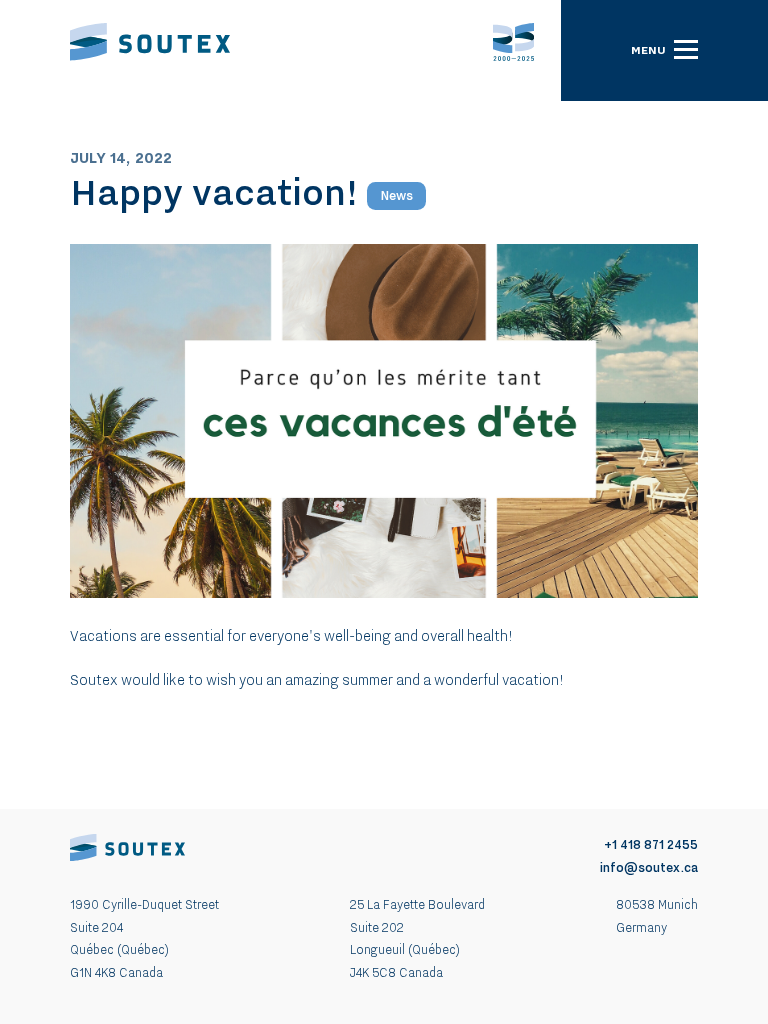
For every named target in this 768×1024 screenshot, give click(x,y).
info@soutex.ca (649, 867)
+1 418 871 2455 (651, 844)
